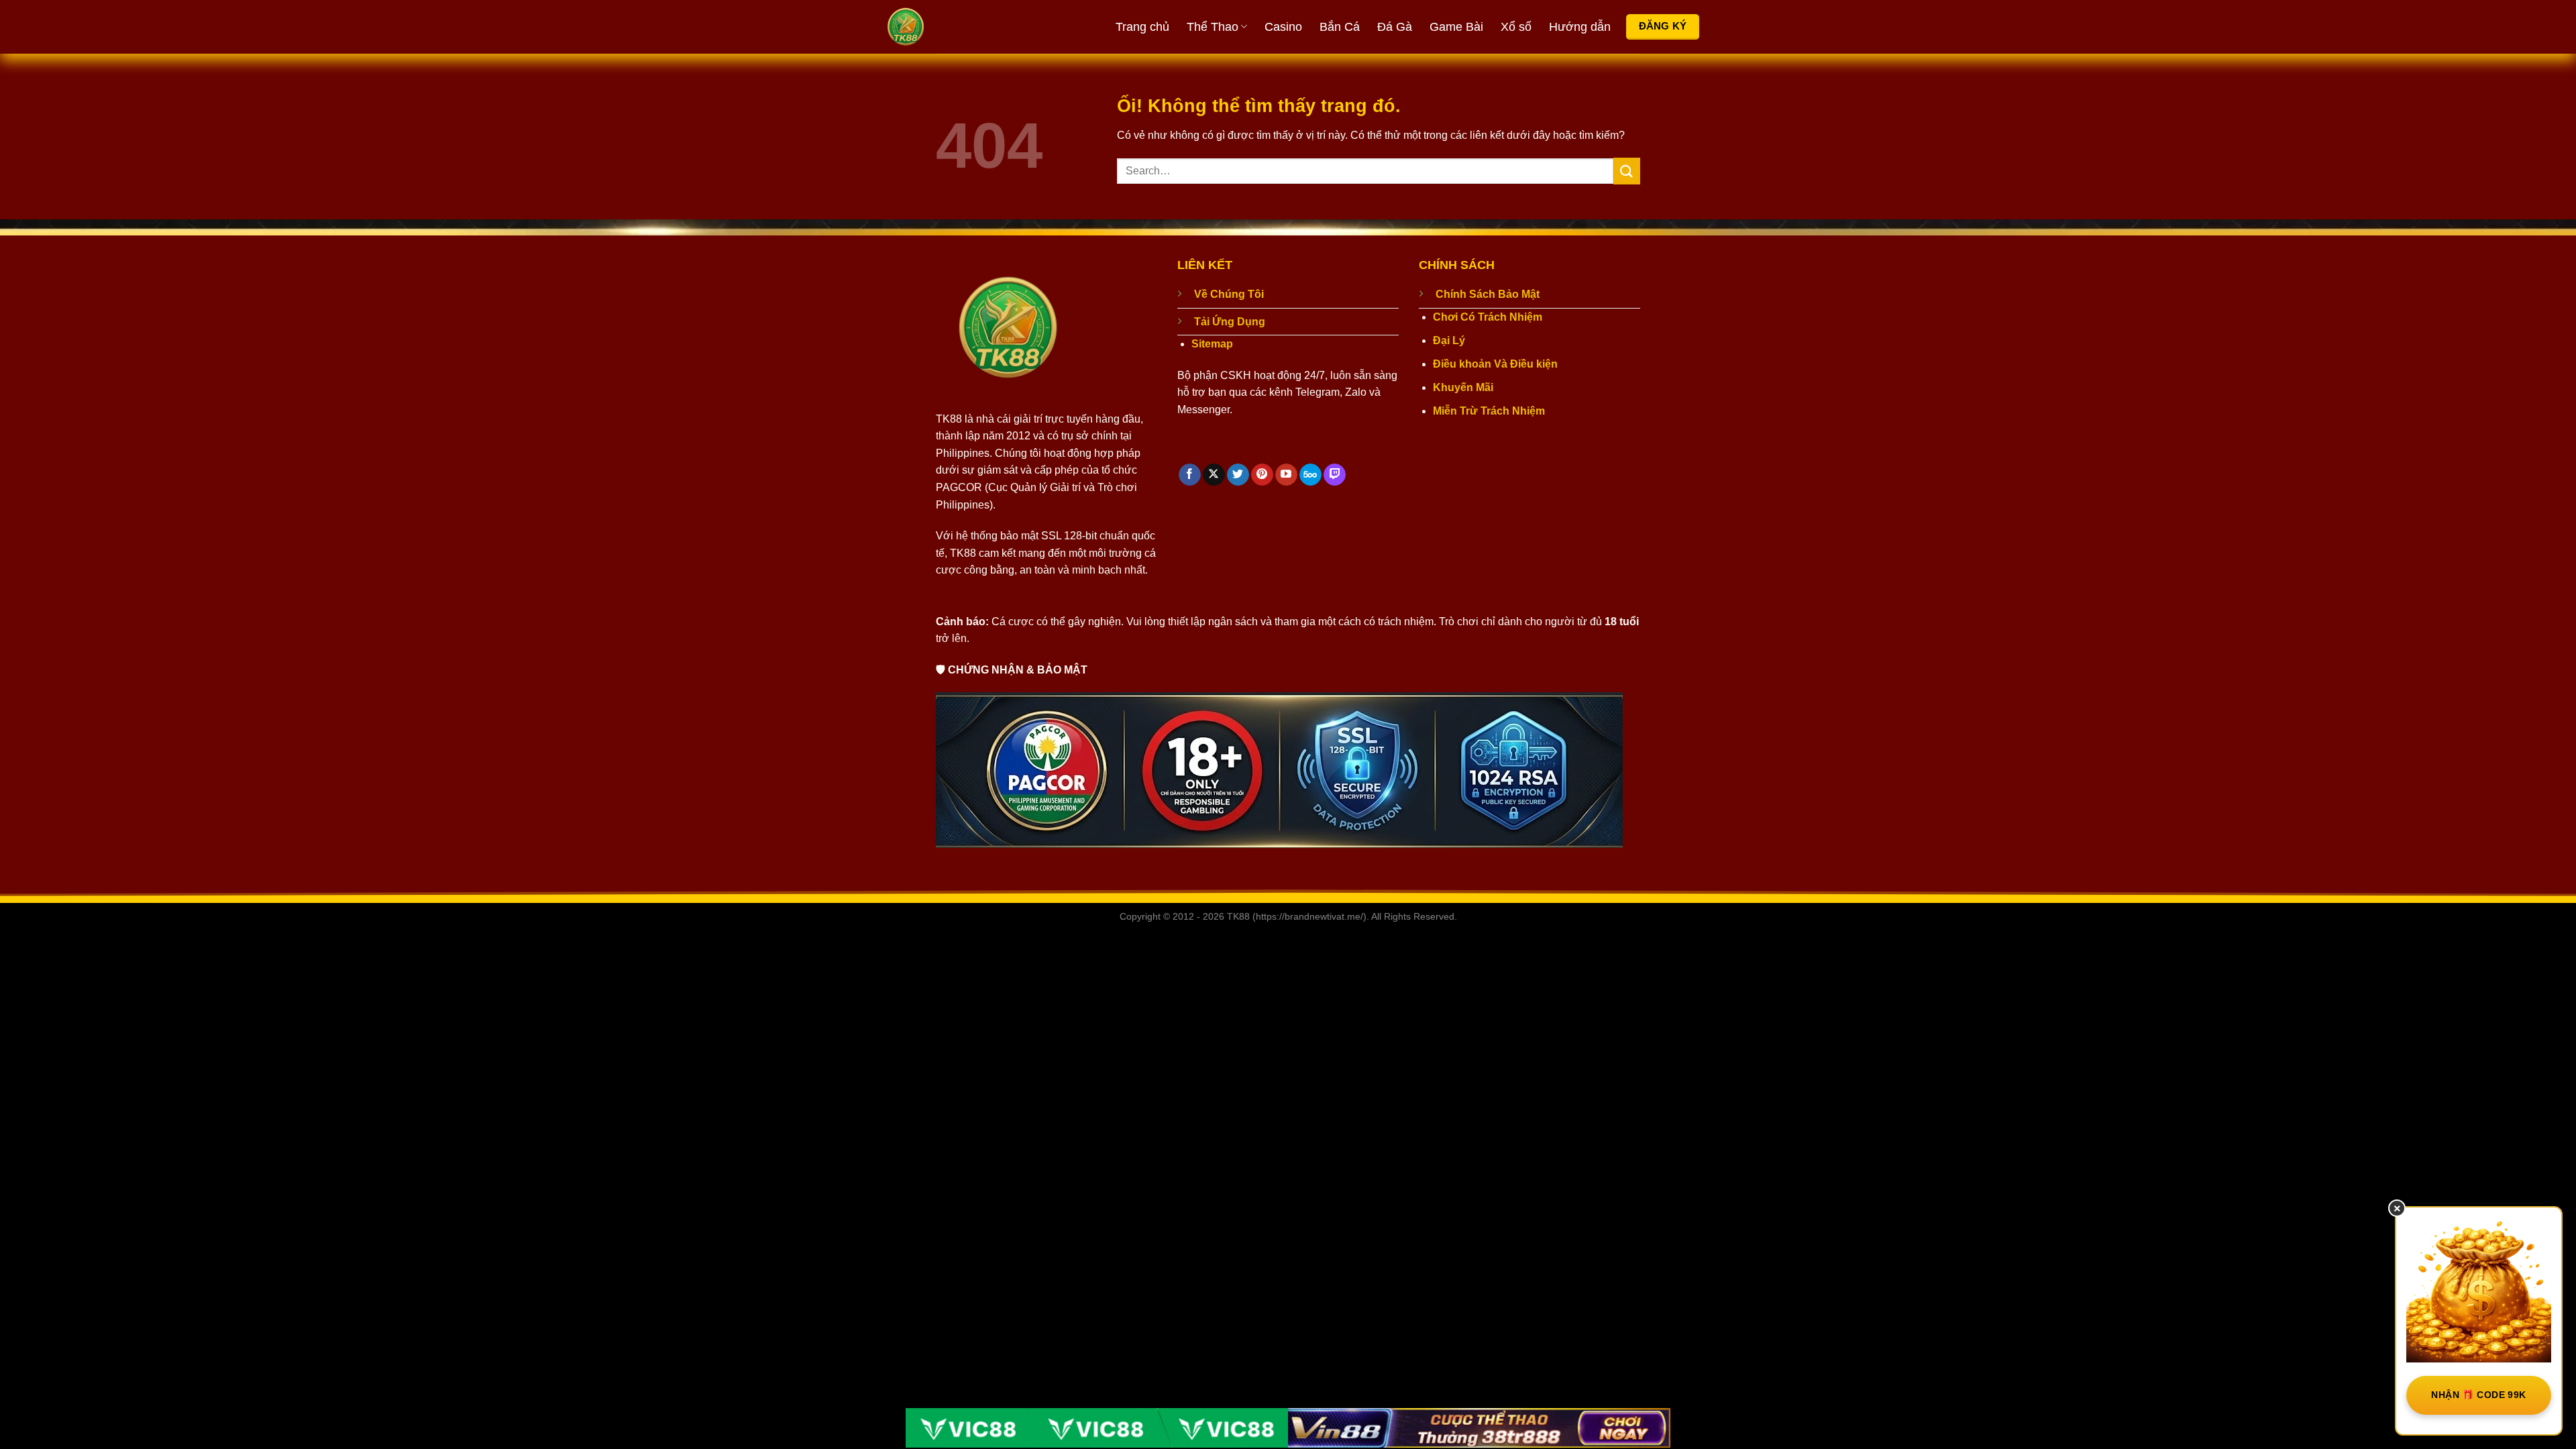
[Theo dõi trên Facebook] (1190, 475)
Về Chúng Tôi (1229, 294)
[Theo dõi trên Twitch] (1335, 475)
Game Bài (1456, 27)
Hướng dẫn (1580, 27)
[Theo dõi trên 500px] (1310, 475)
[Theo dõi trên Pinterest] (1262, 475)
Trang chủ (1142, 27)
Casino (1283, 27)
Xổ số (1516, 27)
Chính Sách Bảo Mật (1488, 294)
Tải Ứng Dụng (1230, 322)
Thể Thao (1213, 27)
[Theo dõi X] (1214, 475)
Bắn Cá (1340, 27)
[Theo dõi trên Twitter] (1238, 475)
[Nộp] (1627, 171)
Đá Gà (1395, 27)
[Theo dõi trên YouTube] (1286, 475)
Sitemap (1212, 344)
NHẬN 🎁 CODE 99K (2478, 1395)
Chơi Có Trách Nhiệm (1488, 317)
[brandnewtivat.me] (956, 27)
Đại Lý (1449, 340)
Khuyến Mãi (1463, 387)
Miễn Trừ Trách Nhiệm (1489, 411)
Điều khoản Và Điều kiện (1495, 364)
